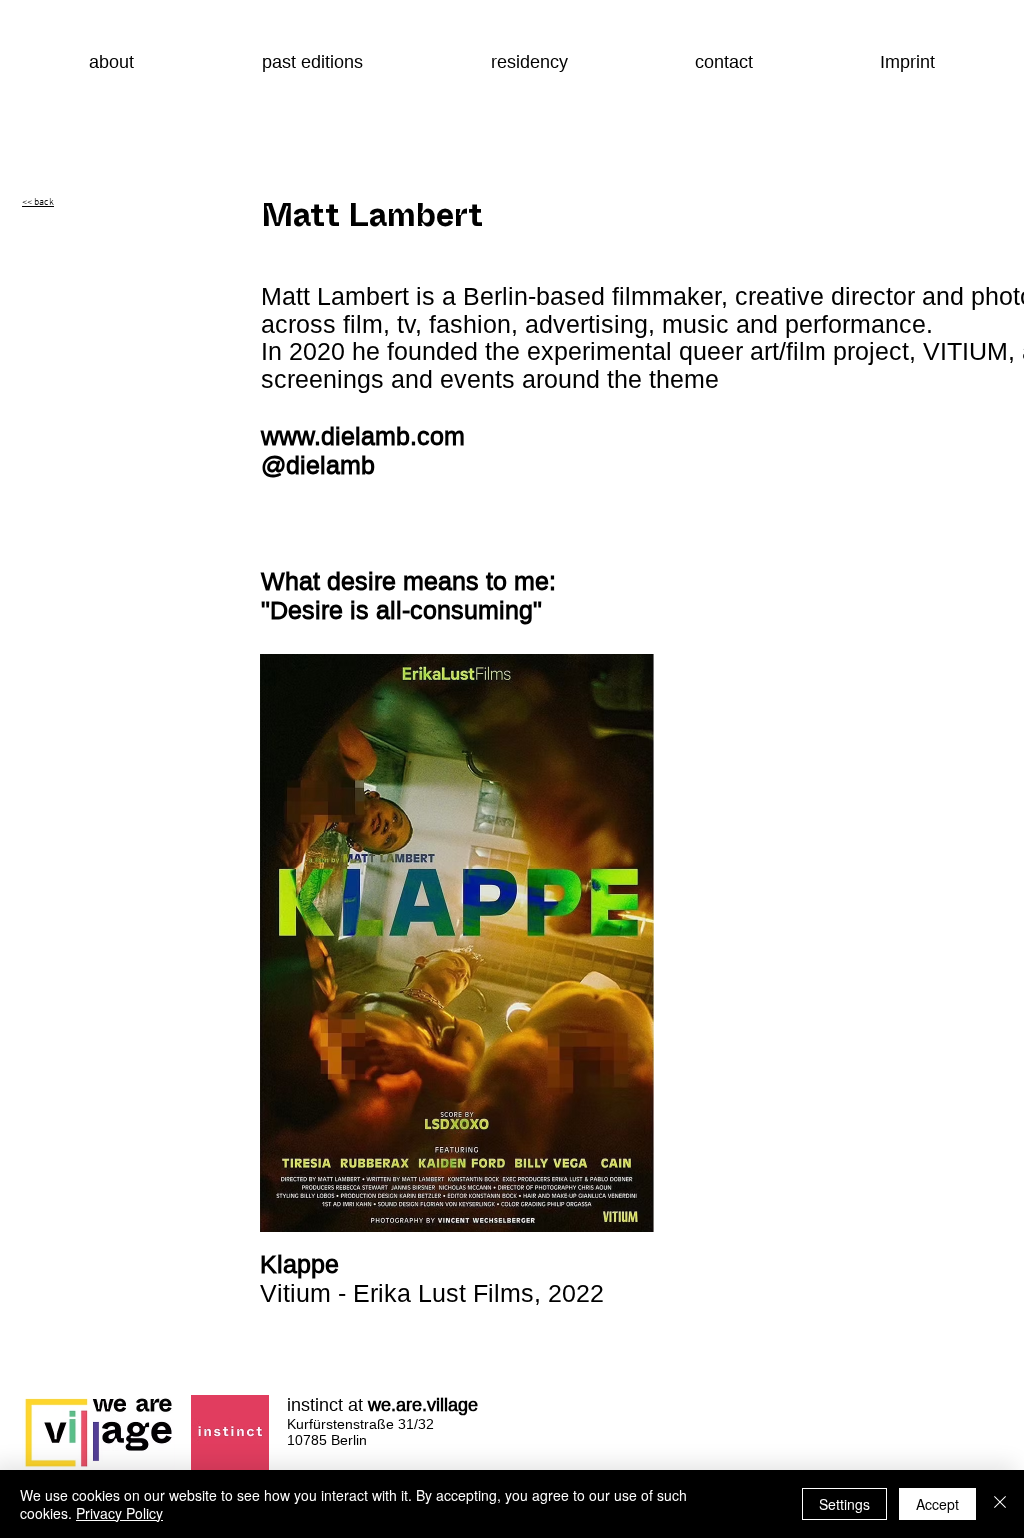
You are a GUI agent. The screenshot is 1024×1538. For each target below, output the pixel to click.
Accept (937, 1504)
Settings (844, 1504)
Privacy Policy (119, 1513)
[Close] (1000, 1504)
